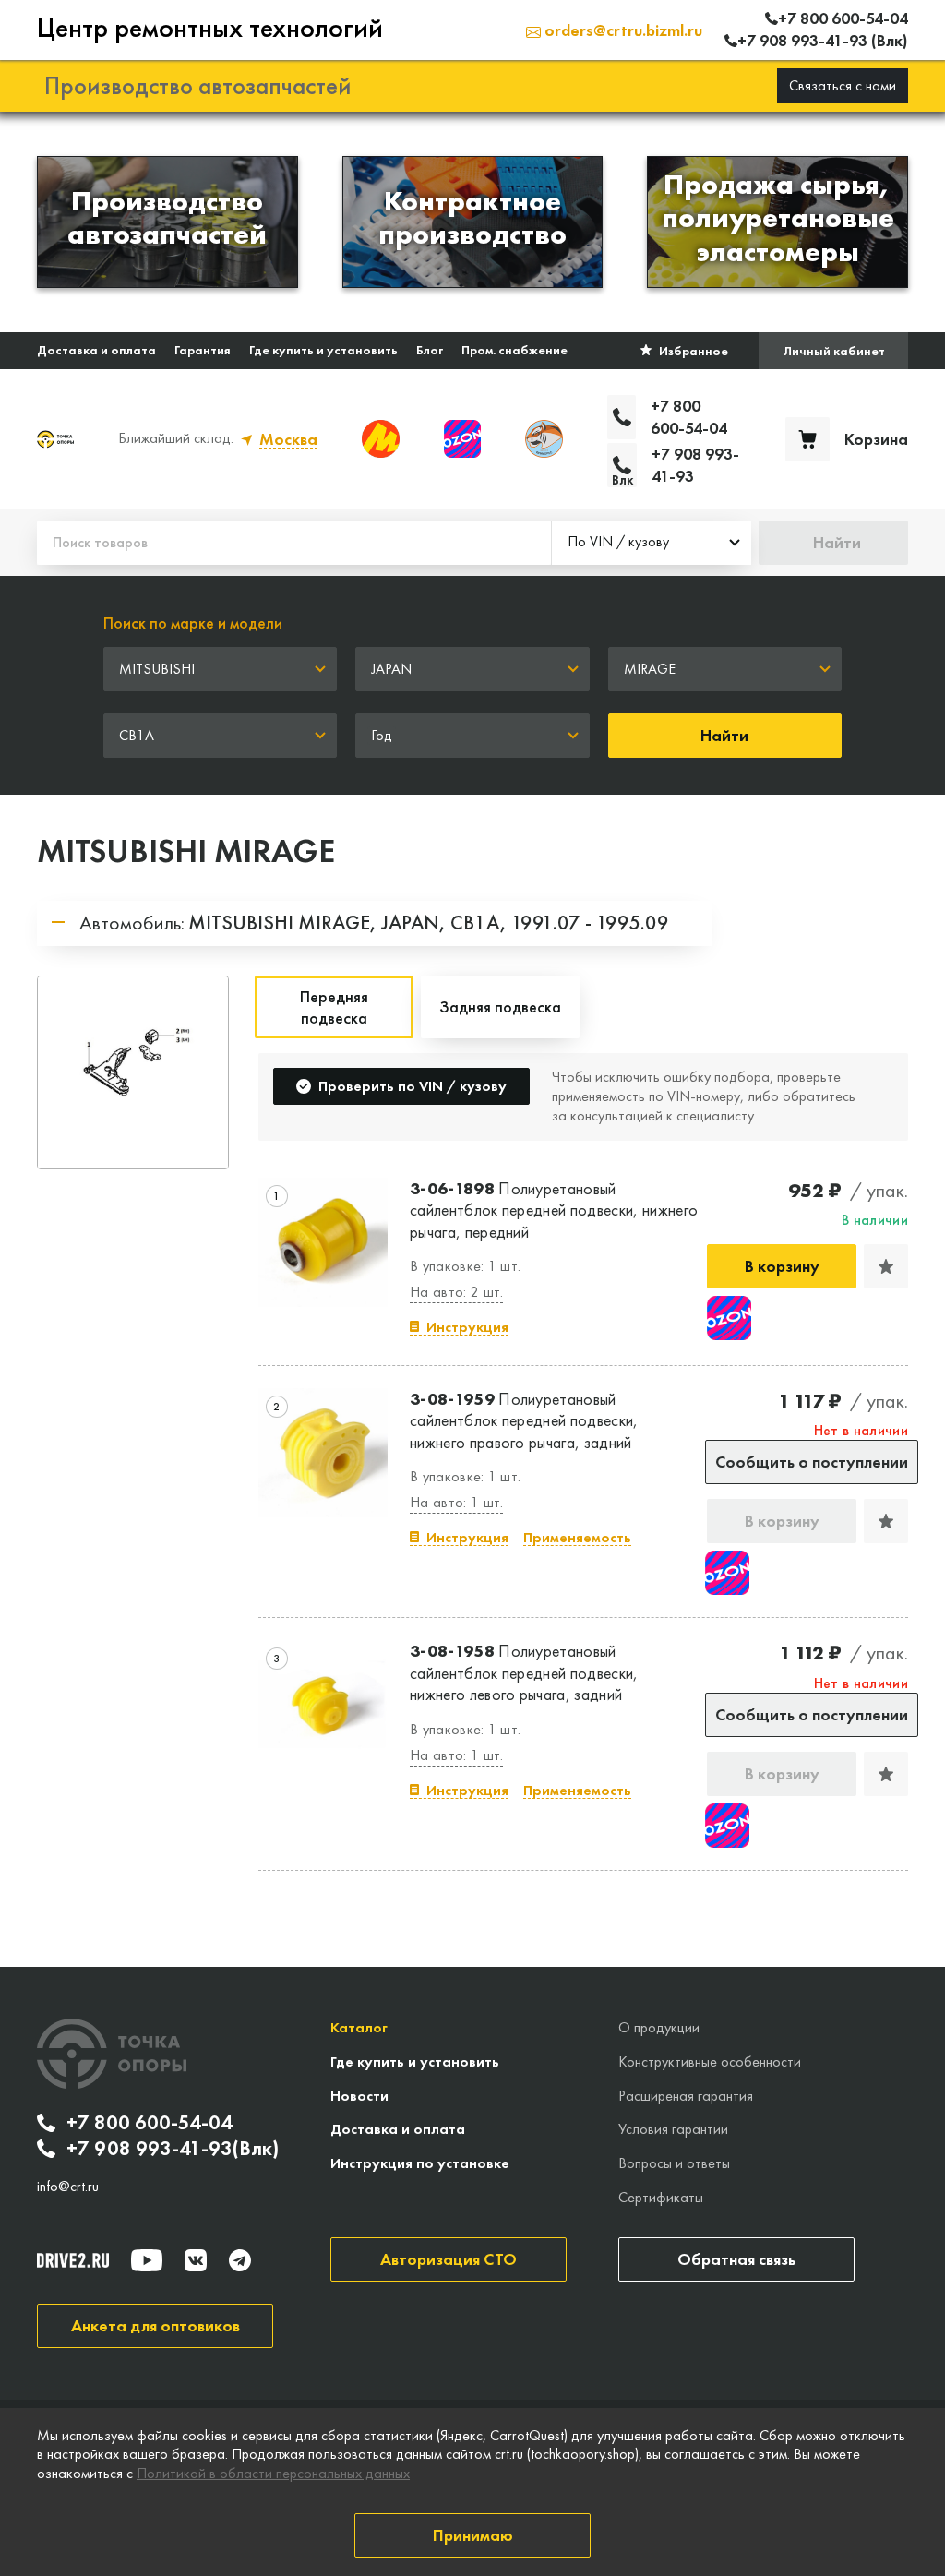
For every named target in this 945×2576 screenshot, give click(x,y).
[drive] (73, 2260)
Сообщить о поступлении (812, 1462)
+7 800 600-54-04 (150, 2123)
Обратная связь (736, 2259)
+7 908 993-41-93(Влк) (173, 2149)
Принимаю (473, 2535)
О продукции (659, 2027)
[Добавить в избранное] (886, 1266)
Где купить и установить (323, 350)
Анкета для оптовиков (156, 2325)
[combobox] (652, 543)
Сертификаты (661, 2197)
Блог (430, 350)
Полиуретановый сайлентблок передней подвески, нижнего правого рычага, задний (524, 1420)
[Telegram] (240, 2260)
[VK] (196, 2260)
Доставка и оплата (96, 350)
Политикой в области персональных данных (273, 2473)
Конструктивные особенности (710, 2061)
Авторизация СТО (449, 2259)
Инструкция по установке (420, 2163)
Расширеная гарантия (686, 2096)
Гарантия (203, 350)
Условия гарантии (673, 2129)
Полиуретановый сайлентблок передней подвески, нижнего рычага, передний (554, 1210)
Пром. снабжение (514, 350)
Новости (359, 2096)
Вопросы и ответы (674, 2163)
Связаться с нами (843, 85)
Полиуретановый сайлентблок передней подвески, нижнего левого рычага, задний (524, 1672)
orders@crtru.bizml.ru (622, 30)
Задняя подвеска (500, 1006)
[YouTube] (147, 2260)
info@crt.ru (68, 2187)
